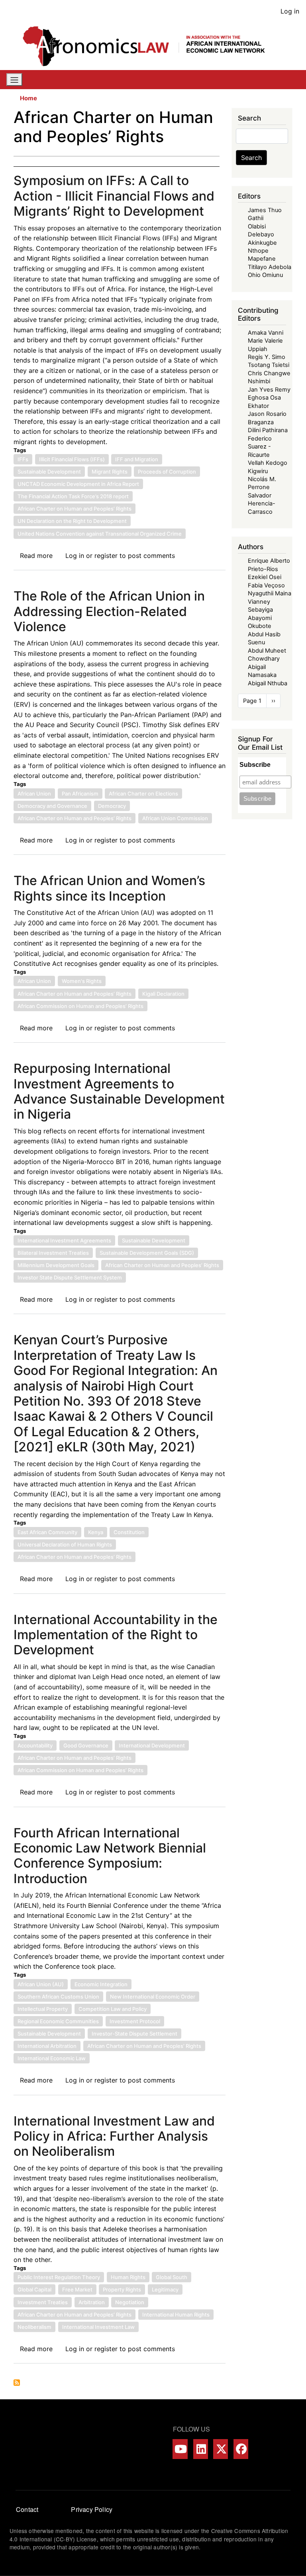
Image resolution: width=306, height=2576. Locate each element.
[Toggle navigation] (14, 80)
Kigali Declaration (163, 994)
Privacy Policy (92, 2509)
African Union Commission (175, 818)
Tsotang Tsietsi (269, 365)
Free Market (77, 2289)
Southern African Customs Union (58, 1997)
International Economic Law (52, 2058)
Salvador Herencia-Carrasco (262, 504)
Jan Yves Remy (269, 390)
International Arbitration (47, 2046)
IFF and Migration (137, 459)
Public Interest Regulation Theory (59, 2277)
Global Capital (34, 2289)
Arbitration (92, 2302)
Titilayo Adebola (270, 267)
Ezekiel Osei (265, 577)
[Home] (150, 46)
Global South (172, 2277)
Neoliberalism (34, 2327)
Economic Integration (101, 1984)
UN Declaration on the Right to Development (72, 521)
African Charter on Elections (143, 794)
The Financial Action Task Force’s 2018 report (73, 496)
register (106, 556)
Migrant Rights (110, 472)
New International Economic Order (153, 1997)
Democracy (112, 806)
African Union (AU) (41, 1984)
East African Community (47, 1532)
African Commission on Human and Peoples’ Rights (80, 1006)
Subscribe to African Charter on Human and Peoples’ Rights (17, 2383)
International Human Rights (176, 2315)
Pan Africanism (80, 794)
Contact (27, 2509)
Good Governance (86, 1745)
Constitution (129, 1532)
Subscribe (255, 765)
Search (251, 158)
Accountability (35, 1745)
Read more (36, 556)
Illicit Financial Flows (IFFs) (72, 459)
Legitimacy (165, 2289)
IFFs (23, 459)
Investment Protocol (135, 2021)
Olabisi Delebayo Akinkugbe (262, 235)
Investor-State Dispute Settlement (134, 2034)
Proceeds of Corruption (167, 472)
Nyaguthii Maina (270, 593)
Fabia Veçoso (266, 585)
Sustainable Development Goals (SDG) (147, 1253)
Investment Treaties (43, 2302)
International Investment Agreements (64, 1240)
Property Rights (122, 2289)
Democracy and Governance (52, 806)
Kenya (96, 1532)
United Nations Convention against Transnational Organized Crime (100, 534)
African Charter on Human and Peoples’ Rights (75, 509)
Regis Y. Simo (267, 357)
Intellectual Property (43, 2009)
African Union (34, 794)
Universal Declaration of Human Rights (65, 1544)
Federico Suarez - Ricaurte (260, 447)
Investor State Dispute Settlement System (70, 1277)
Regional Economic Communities (58, 2021)
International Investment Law (98, 2327)
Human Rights (128, 2277)
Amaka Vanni (266, 333)
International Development (152, 1745)
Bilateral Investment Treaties (53, 1253)
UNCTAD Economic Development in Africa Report (78, 484)
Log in (290, 11)
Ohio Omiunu (265, 275)
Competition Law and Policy (113, 2009)
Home (28, 98)
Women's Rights (82, 981)
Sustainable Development (49, 472)
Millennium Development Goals (56, 1265)
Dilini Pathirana (268, 430)
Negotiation (130, 2302)
